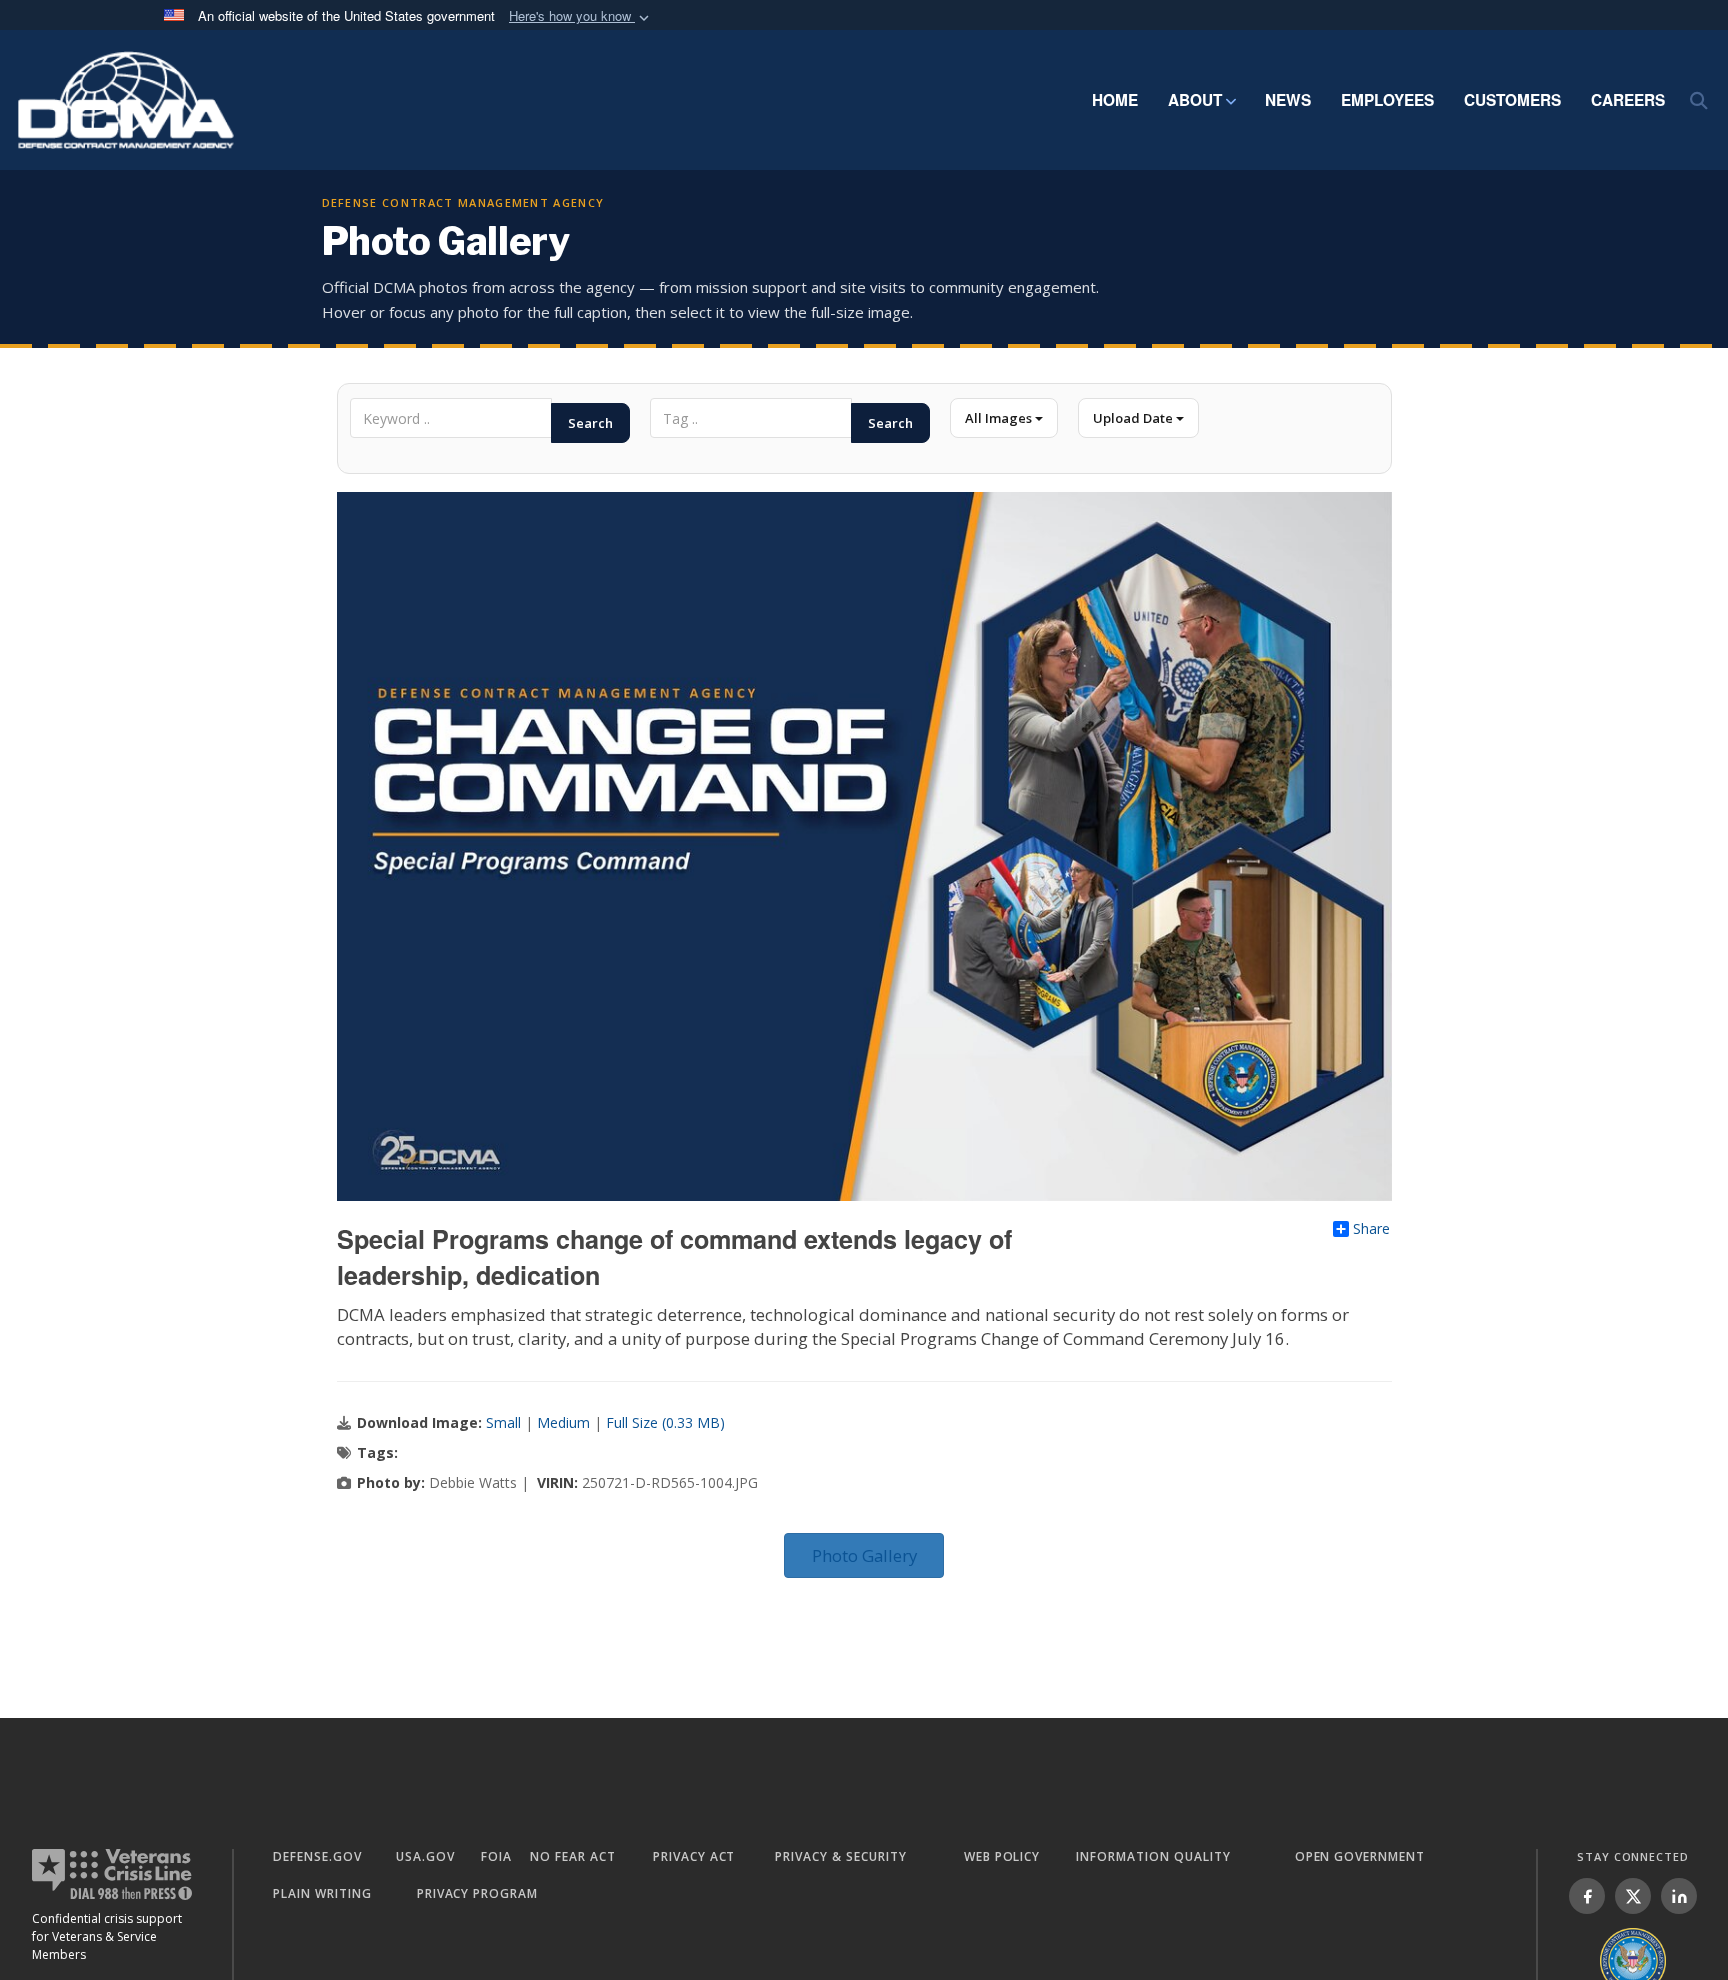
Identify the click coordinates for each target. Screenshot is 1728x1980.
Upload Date (1134, 418)
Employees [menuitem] (1387, 100)
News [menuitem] (1288, 100)
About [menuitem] (1195, 100)
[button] (581, 16)
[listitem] (1587, 1896)
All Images (1000, 418)
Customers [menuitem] (1512, 100)
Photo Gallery (864, 1555)
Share (1371, 1229)
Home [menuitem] (1115, 100)
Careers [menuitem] (1628, 100)
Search (590, 423)
